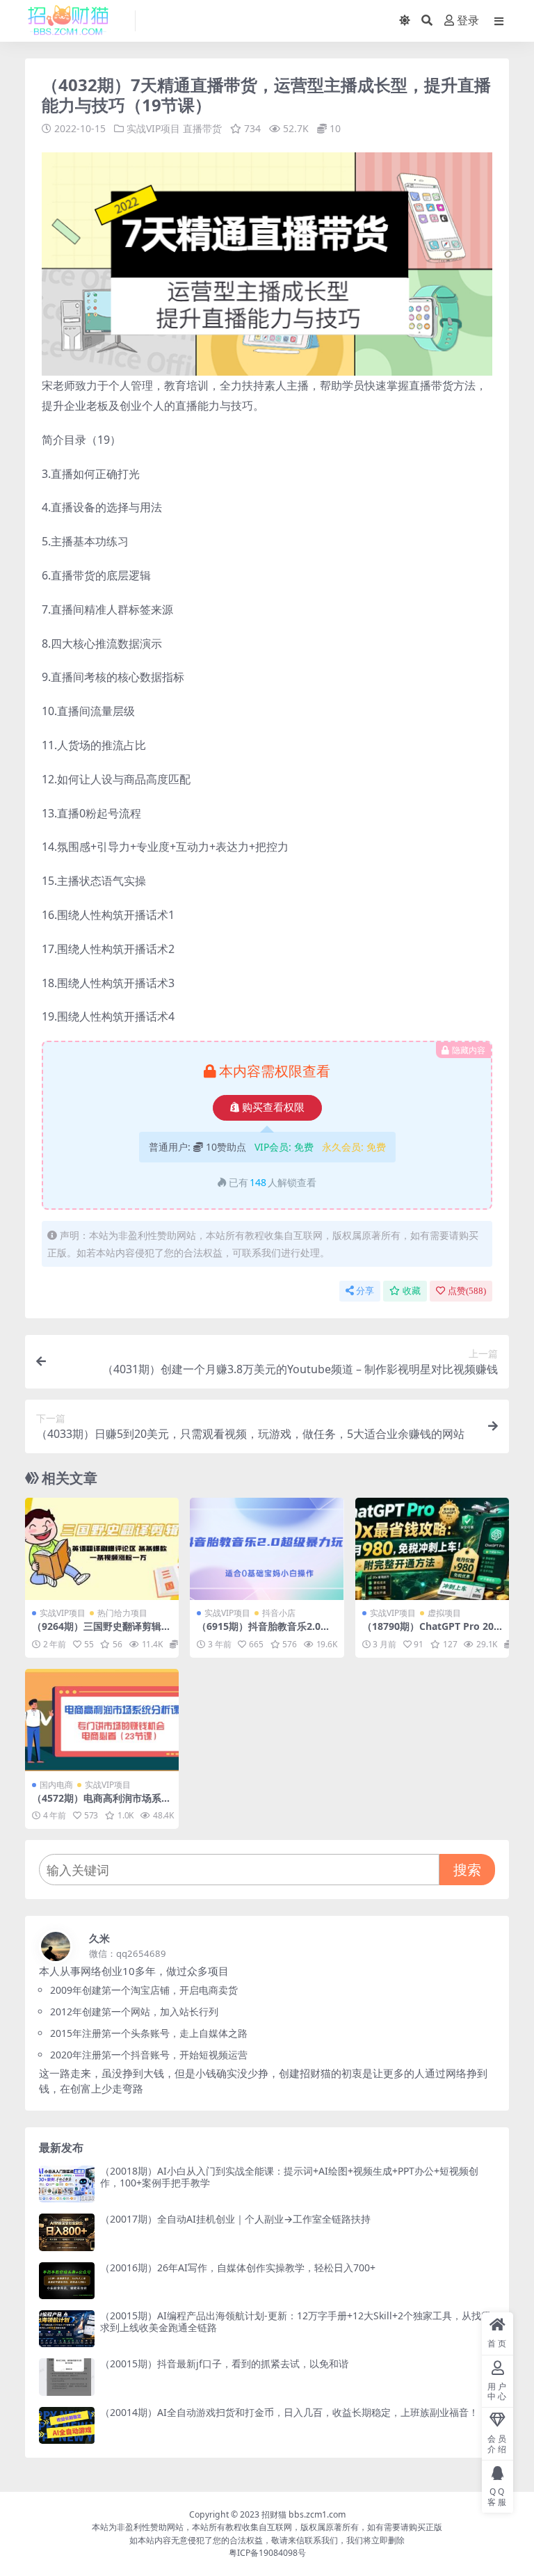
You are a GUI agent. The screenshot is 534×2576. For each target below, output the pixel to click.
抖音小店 (279, 1613)
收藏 (412, 1291)
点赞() (467, 1291)
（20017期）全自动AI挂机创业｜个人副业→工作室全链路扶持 (235, 2219)
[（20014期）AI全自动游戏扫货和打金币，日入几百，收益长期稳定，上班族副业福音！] (67, 2425)
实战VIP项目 (153, 128)
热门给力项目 (122, 1613)
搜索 (467, 1870)
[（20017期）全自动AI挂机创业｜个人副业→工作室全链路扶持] (67, 2232)
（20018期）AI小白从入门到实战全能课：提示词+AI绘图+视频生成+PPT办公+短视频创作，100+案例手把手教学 (289, 2177)
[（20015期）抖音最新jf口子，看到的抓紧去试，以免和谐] (67, 2377)
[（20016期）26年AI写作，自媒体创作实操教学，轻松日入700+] (67, 2281)
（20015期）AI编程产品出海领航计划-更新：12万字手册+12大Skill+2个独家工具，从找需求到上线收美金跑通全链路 (296, 2321)
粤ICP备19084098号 (267, 2553)
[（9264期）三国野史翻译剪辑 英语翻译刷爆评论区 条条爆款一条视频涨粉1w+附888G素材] (102, 1549)
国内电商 (56, 1785)
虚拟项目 (444, 1613)
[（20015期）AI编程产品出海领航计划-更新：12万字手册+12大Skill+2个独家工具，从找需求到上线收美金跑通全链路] (67, 2329)
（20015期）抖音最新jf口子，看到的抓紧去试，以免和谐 (224, 2363)
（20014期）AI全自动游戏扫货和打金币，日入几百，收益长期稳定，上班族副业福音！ (289, 2412)
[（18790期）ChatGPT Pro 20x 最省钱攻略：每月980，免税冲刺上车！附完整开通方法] (432, 1549)
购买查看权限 (273, 1107)
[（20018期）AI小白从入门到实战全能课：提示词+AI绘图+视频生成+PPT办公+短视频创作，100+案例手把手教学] (67, 2184)
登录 (468, 21)
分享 (365, 1291)
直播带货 (202, 128)
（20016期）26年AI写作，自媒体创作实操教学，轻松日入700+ (238, 2267)
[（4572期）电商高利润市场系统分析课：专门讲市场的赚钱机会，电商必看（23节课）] (102, 1720)
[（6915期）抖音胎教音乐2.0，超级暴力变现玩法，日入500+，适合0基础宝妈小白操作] (267, 1549)
